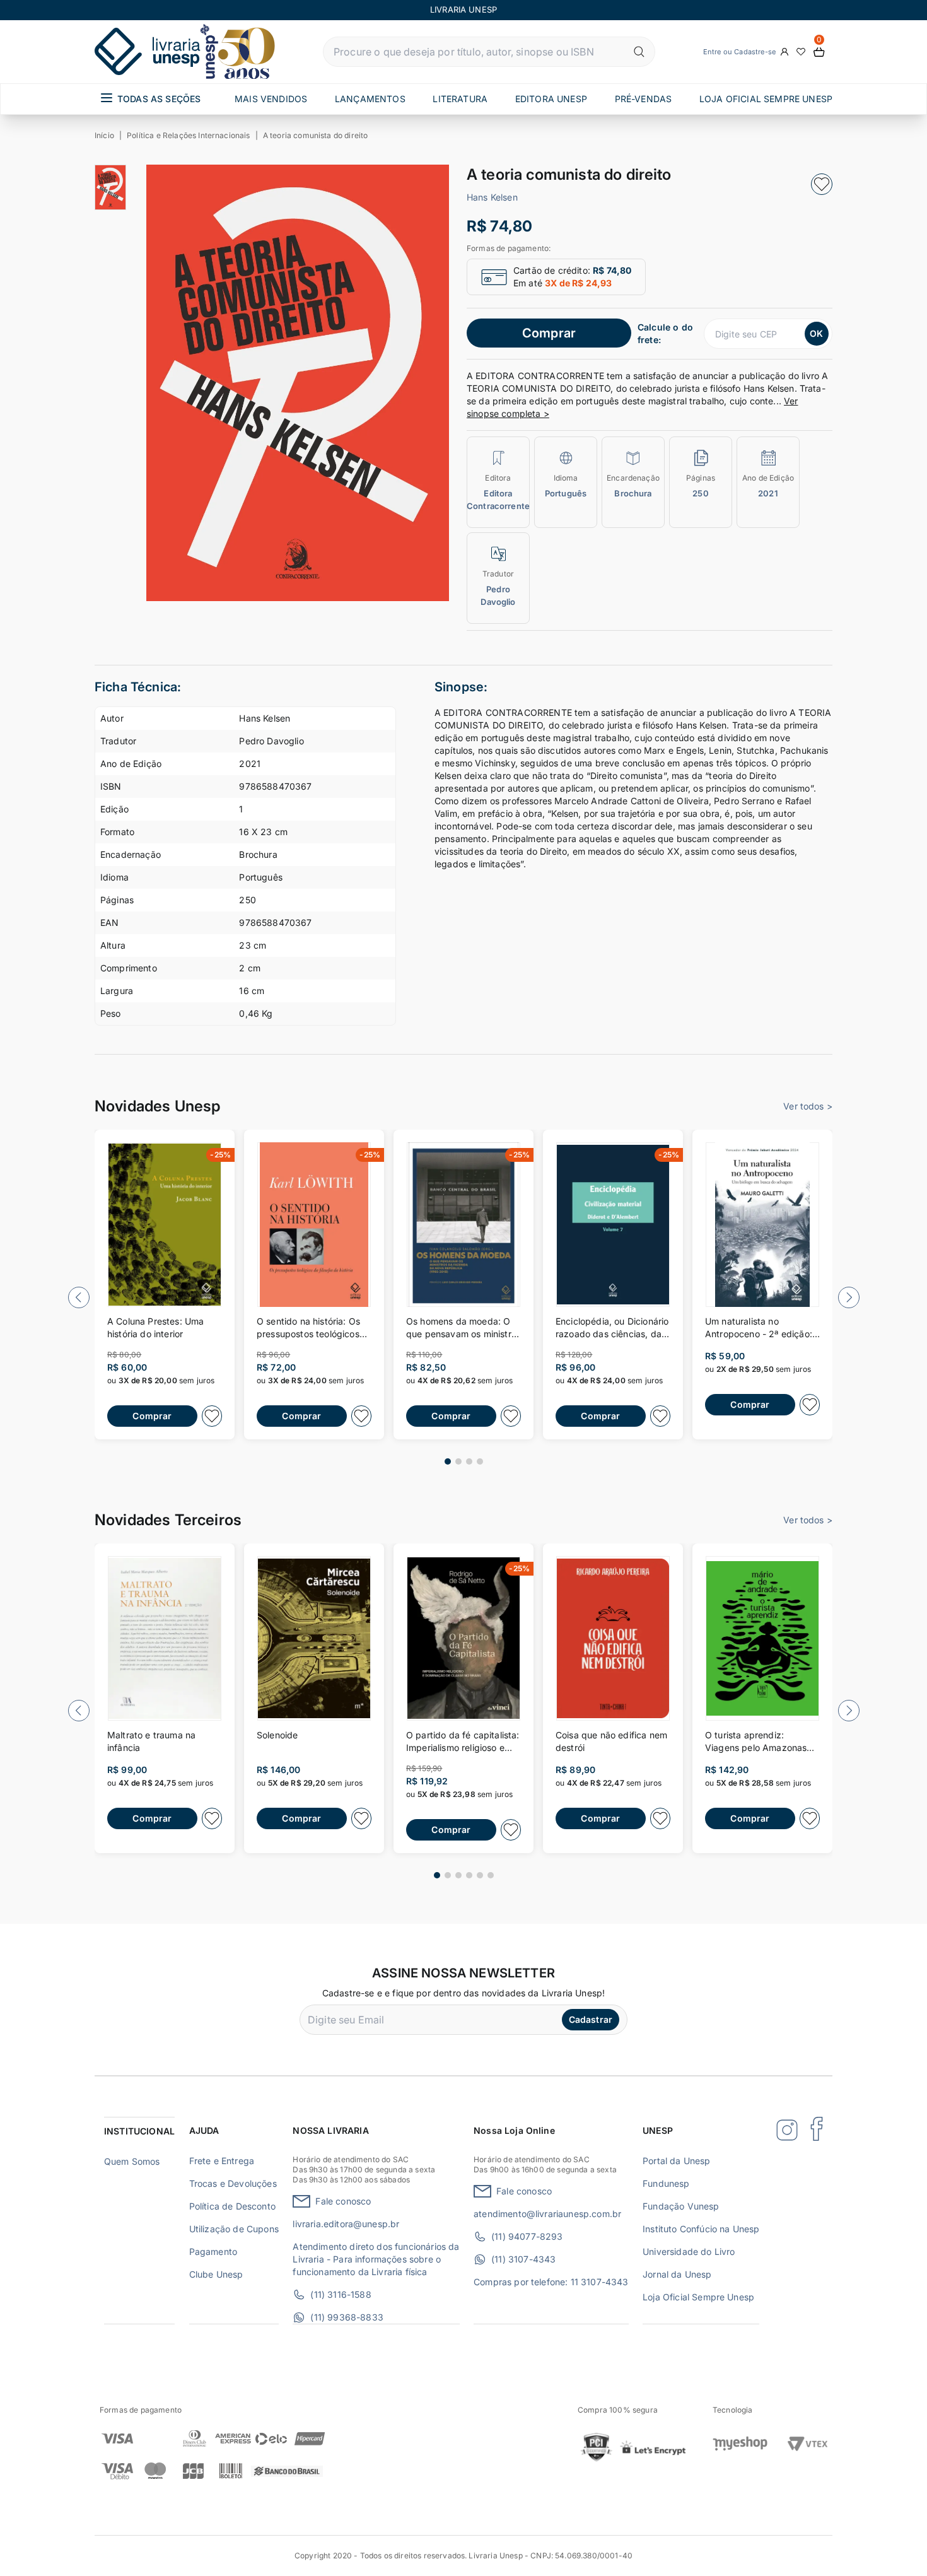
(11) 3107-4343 (523, 2259)
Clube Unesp (216, 2274)
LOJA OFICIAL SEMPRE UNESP (766, 99)
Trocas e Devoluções (233, 2183)
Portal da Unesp (676, 2161)
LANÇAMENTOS (370, 99)
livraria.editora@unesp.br (346, 2224)
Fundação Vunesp (681, 2206)
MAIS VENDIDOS (271, 99)
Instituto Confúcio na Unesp (701, 2229)
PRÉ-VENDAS (644, 99)
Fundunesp (666, 2183)
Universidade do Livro (689, 2251)
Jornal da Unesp (677, 2274)
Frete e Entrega (222, 2161)
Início (104, 135)
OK (816, 333)
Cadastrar (591, 2019)
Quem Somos (132, 2161)
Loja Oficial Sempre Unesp (698, 2297)
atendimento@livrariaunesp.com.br (547, 2214)
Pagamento (213, 2251)
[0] (819, 52)
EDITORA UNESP (551, 99)
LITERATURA (460, 99)
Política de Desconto (232, 2206)
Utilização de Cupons (234, 2229)
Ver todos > (808, 1106)
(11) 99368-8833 (347, 2317)
